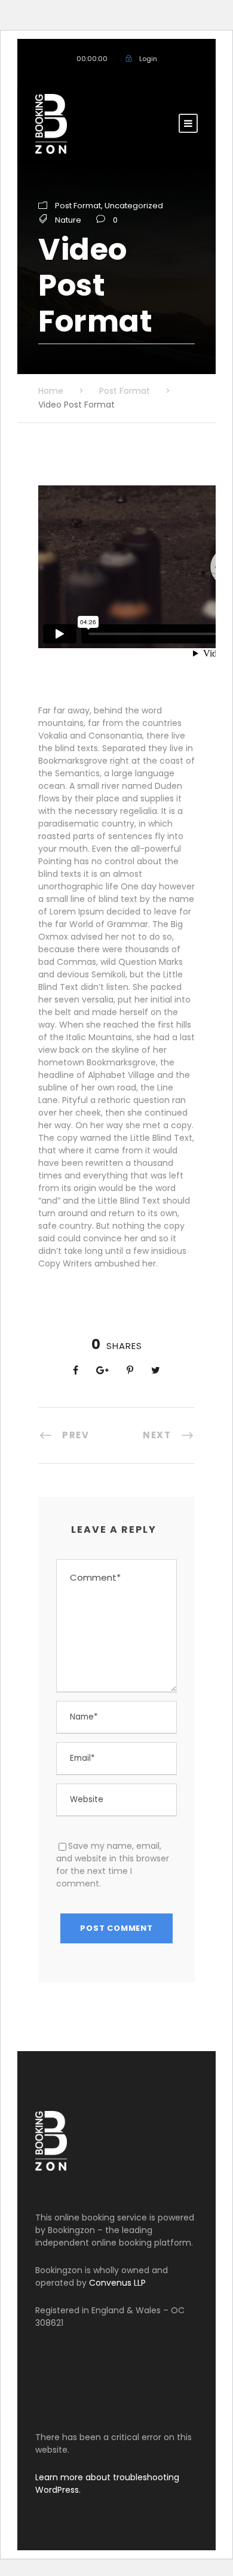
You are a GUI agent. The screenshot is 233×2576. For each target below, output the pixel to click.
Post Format (78, 206)
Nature (68, 220)
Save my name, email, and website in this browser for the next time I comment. (113, 1865)
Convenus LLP (117, 2283)
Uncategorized (134, 206)
